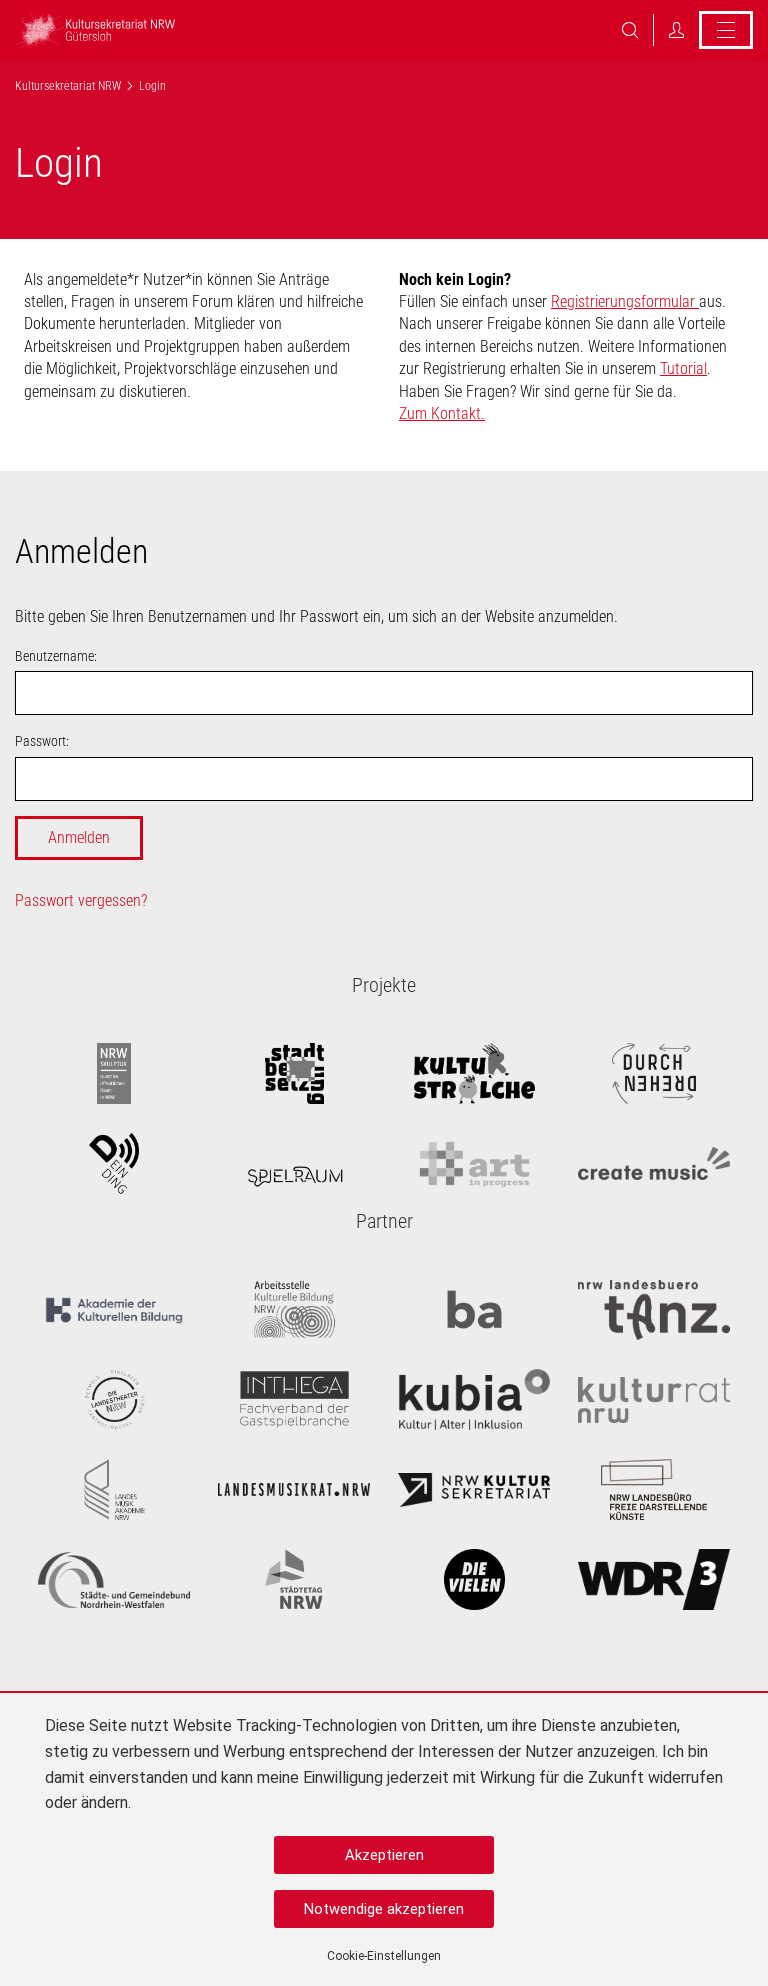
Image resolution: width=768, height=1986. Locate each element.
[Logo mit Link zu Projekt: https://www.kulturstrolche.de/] (474, 1074)
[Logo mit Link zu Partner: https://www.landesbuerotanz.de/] (654, 1310)
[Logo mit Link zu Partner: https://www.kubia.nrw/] (474, 1400)
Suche (630, 30)
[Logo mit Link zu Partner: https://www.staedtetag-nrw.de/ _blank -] (294, 1580)
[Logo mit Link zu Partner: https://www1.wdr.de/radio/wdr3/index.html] (654, 1580)
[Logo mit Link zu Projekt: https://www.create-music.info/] (654, 1164)
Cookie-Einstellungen (384, 1956)
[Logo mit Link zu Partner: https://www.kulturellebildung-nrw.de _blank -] (294, 1310)
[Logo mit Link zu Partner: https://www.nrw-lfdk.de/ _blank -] (654, 1490)
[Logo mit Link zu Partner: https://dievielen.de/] (474, 1580)
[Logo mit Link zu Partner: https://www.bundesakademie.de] (474, 1310)
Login (676, 30)
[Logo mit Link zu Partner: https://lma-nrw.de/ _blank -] (114, 1490)
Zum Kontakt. (442, 413)
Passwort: (42, 741)
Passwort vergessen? (81, 900)
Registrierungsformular (625, 301)
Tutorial (683, 368)
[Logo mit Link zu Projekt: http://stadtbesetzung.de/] (294, 1074)
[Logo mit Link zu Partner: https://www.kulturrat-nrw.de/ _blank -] (654, 1400)
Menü (726, 30)
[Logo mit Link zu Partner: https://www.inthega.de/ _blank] (294, 1400)
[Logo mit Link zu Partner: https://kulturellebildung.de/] (114, 1310)
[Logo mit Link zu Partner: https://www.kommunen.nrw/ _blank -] (114, 1580)
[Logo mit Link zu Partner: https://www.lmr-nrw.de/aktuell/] (294, 1490)
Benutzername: (56, 656)
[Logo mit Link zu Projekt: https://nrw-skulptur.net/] (114, 1074)
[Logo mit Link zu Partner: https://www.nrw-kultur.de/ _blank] (474, 1490)
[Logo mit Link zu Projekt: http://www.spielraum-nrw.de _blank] (294, 1164)
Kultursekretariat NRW (68, 86)
